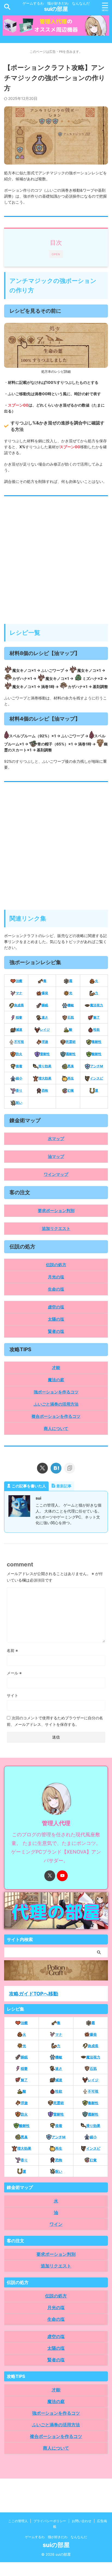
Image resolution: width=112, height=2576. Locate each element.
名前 (12, 1650)
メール (14, 1673)
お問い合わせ (82, 2521)
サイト (13, 1695)
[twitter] (42, 1468)
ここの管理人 (18, 2521)
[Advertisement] (56, 563)
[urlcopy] (70, 1468)
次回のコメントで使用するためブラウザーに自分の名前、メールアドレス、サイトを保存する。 (55, 1721)
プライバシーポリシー (50, 2521)
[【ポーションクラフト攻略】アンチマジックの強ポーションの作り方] (56, 1468)
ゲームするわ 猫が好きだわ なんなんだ (56, 2537)
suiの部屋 (56, 9)
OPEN (56, 254)
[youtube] (62, 1876)
